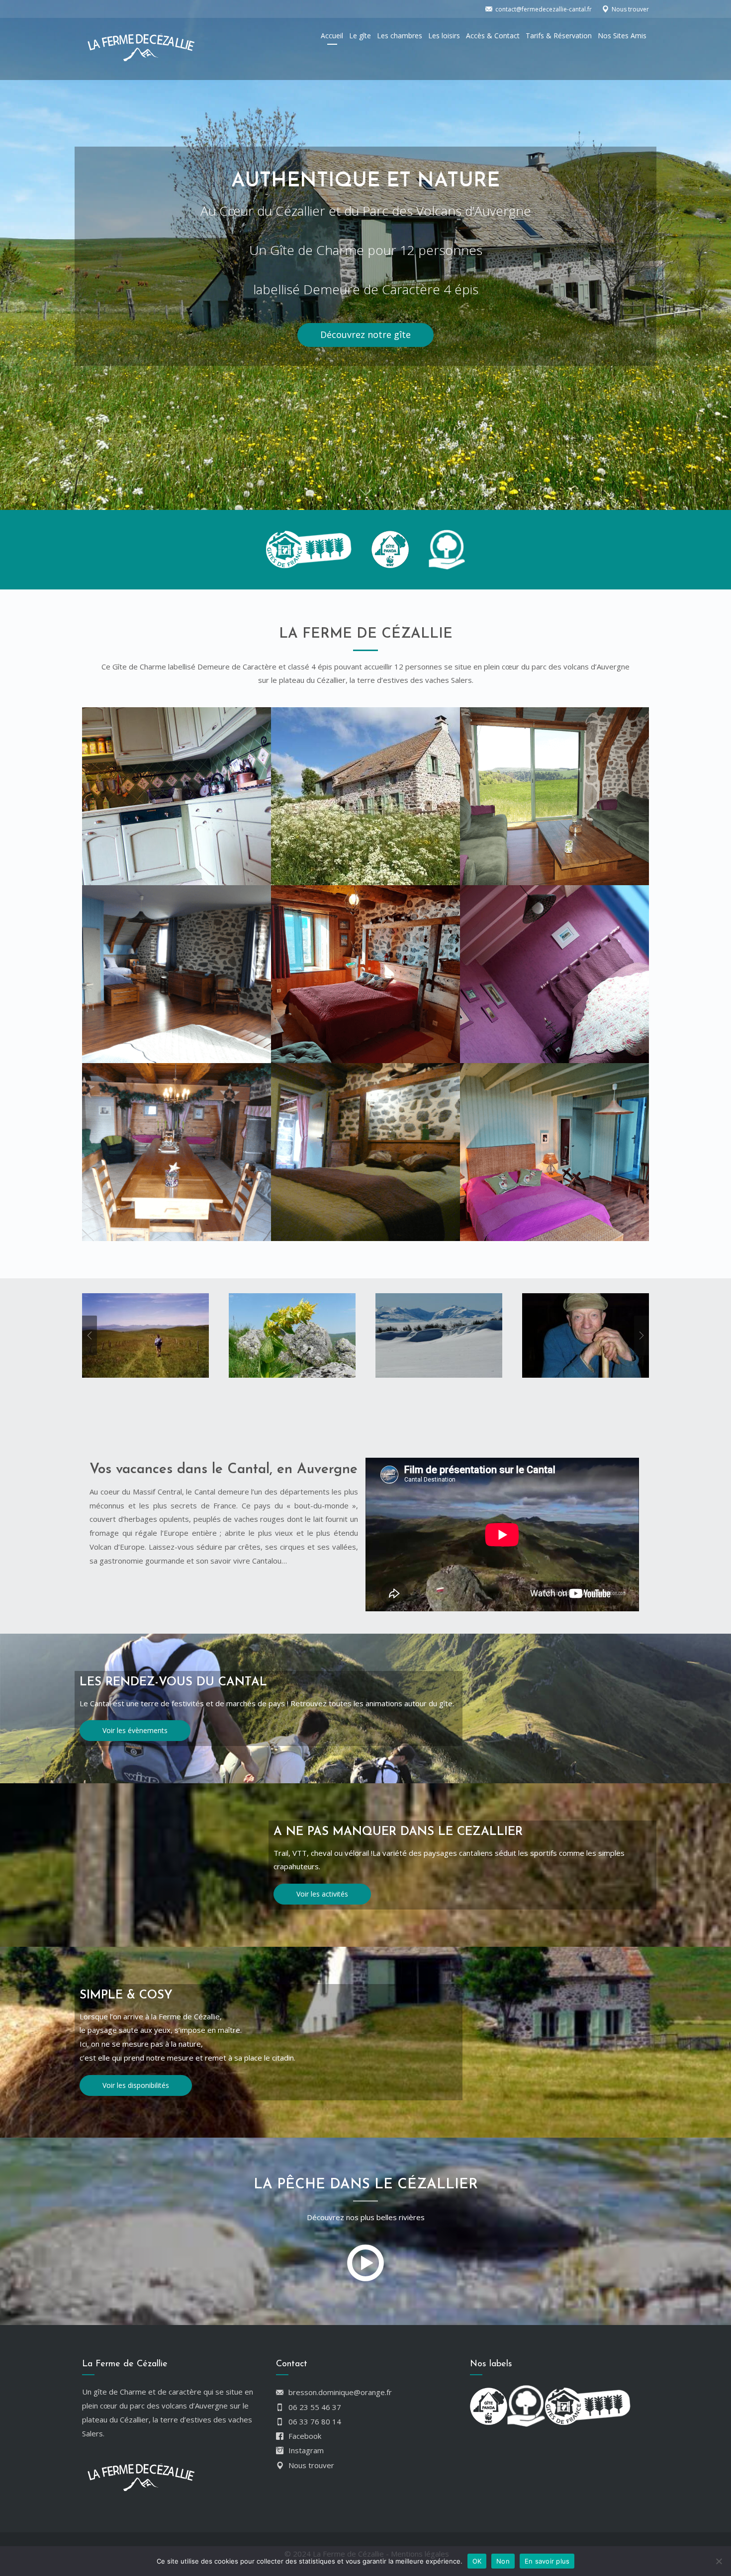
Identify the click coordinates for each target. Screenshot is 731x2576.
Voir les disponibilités (136, 2085)
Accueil (332, 36)
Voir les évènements (135, 1730)
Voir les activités (322, 1894)
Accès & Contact (493, 36)
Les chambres (400, 36)
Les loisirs (444, 36)
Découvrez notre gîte (365, 334)
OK (477, 2561)
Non (503, 2561)
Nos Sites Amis (622, 36)
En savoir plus (547, 2561)
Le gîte (360, 36)
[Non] (719, 2561)
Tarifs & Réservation (559, 36)
